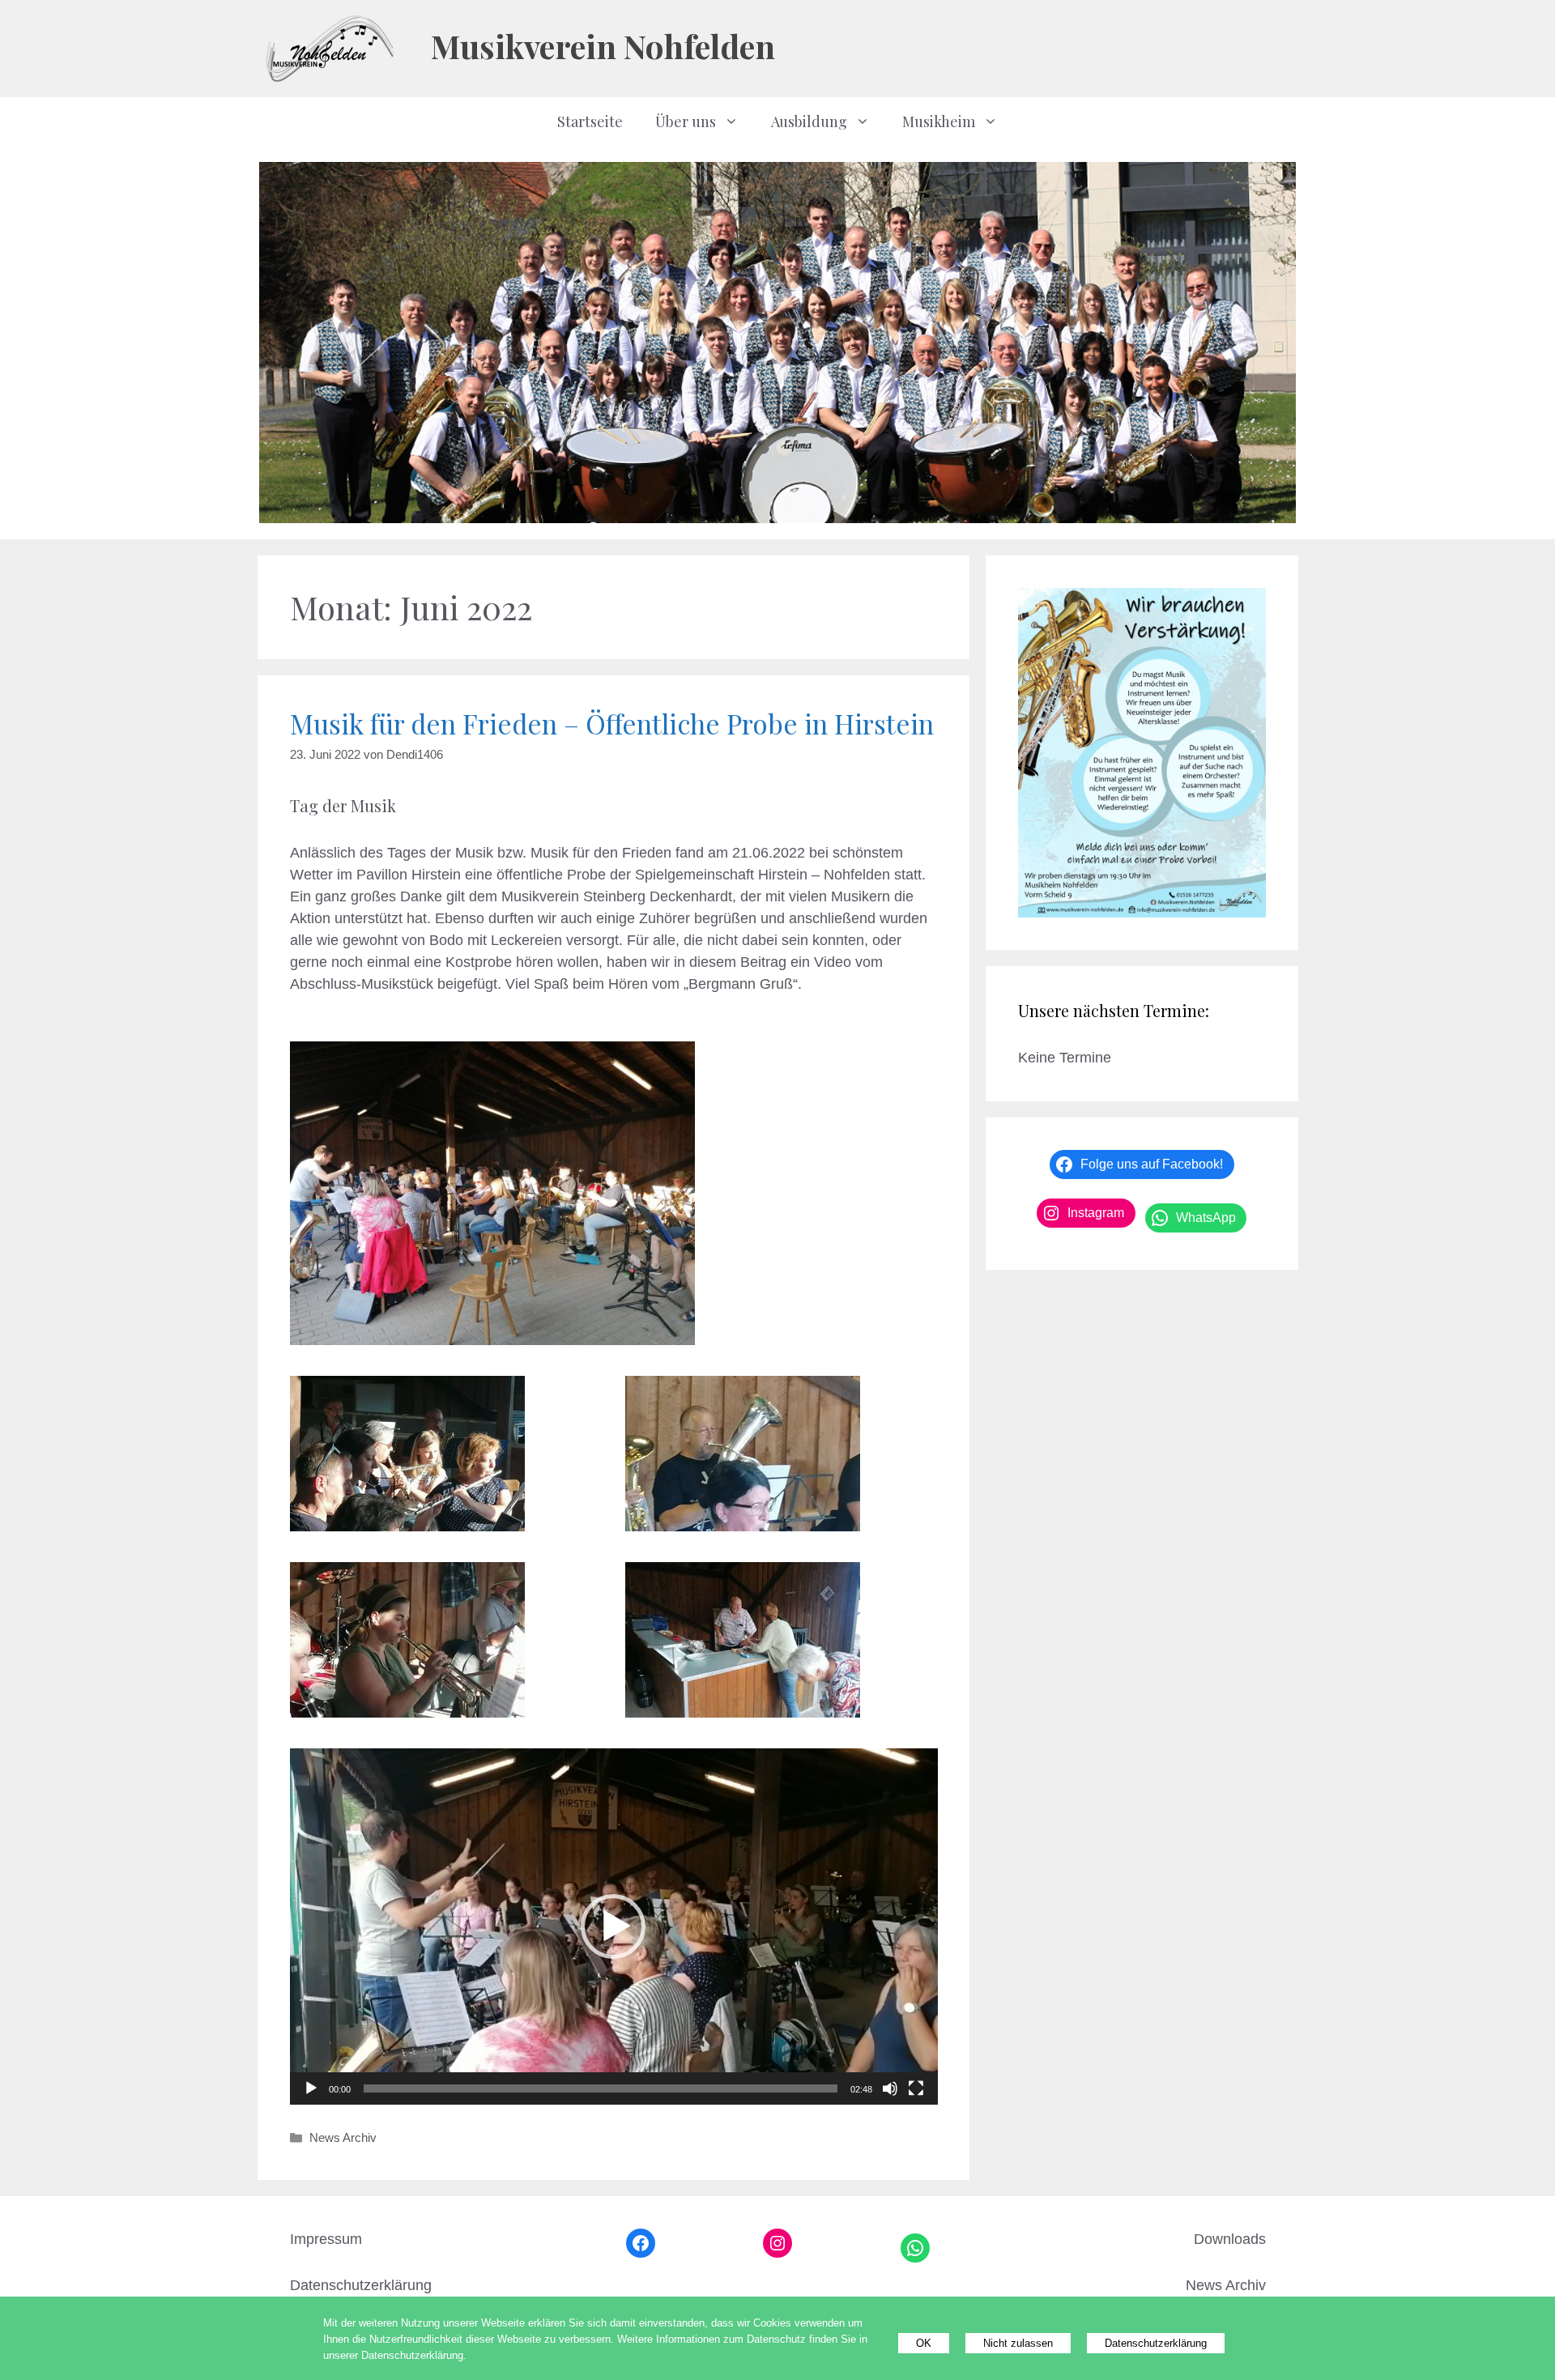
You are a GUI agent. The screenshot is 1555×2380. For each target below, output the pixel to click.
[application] (614, 1927)
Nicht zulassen (1018, 2343)
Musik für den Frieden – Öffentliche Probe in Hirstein (612, 723)
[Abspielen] (311, 2088)
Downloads (1230, 2239)
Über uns (686, 121)
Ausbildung (809, 121)
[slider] (601, 2088)
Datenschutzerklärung (361, 2285)
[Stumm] (890, 2088)
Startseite (590, 121)
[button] (613, 1927)
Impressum (326, 2239)
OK (924, 2343)
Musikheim (939, 121)
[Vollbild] (916, 2088)
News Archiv (343, 2137)
